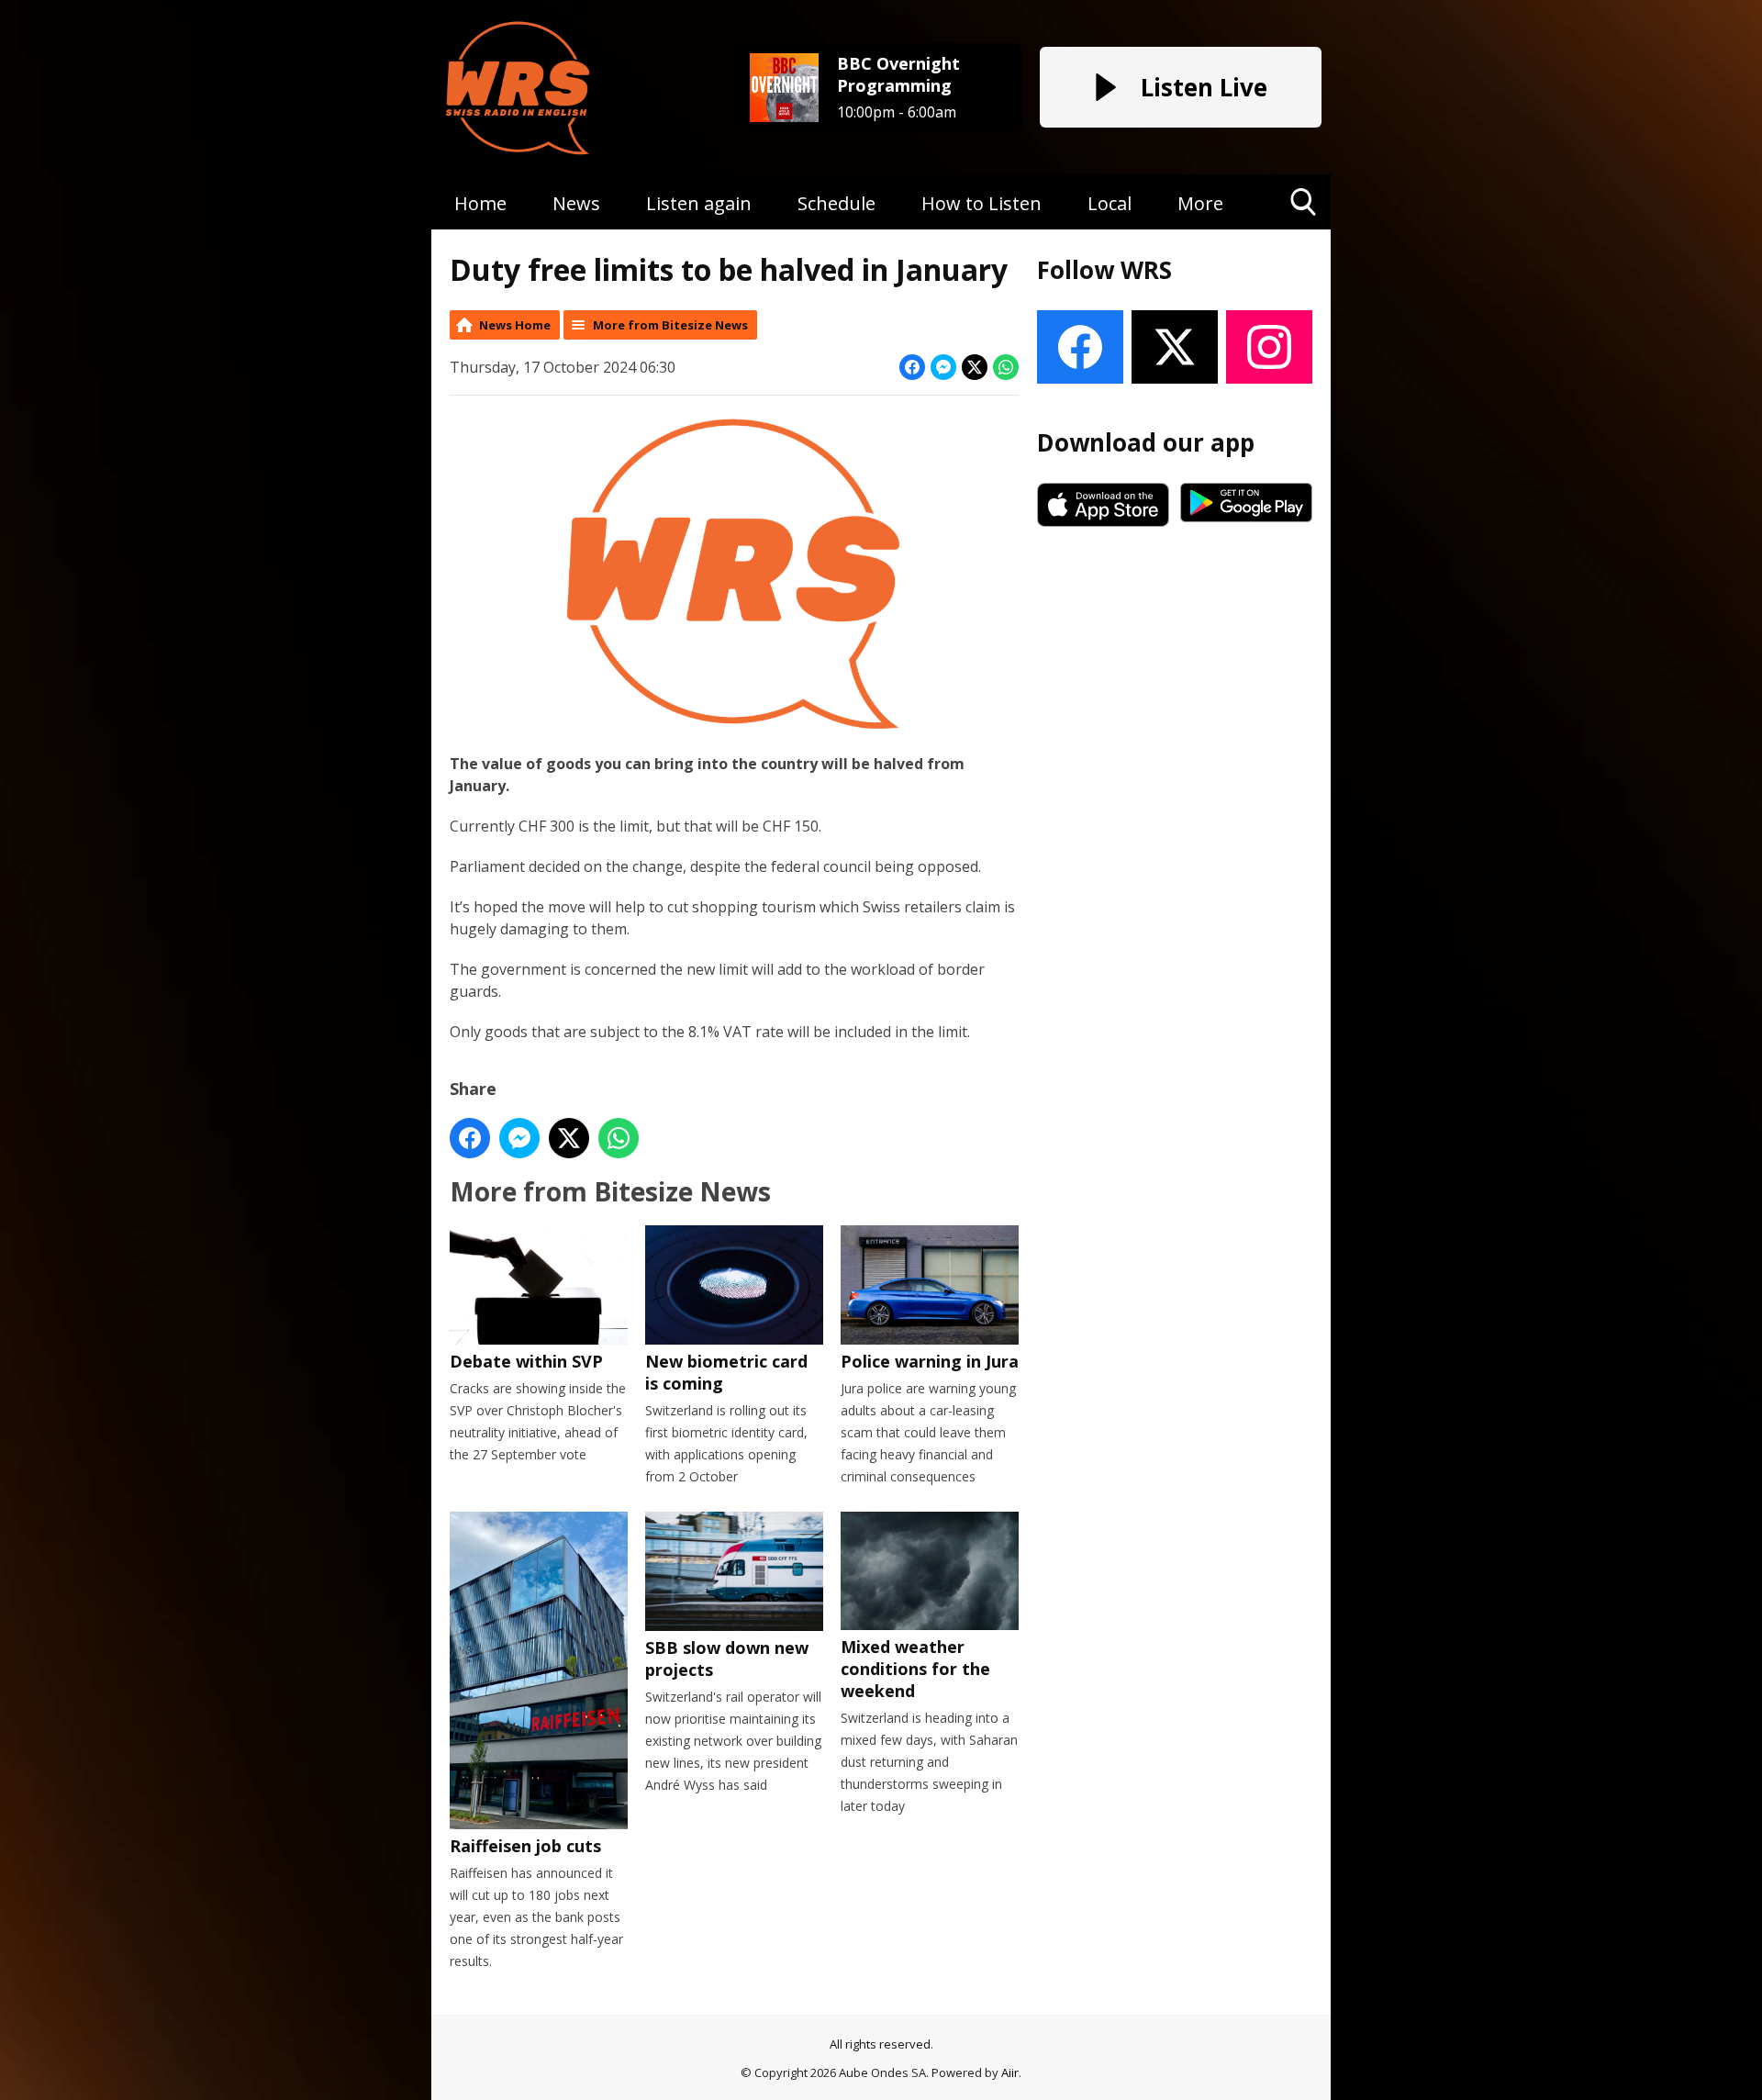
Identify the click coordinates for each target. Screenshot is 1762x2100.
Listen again (699, 203)
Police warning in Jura (930, 1361)
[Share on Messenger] (943, 367)
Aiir (1010, 2072)
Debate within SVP (526, 1361)
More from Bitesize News (670, 325)
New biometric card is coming (726, 1372)
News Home (515, 325)
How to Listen (981, 203)
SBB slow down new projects (727, 1659)
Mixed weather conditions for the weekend (915, 1669)
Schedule (836, 203)
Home (480, 203)
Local (1110, 203)
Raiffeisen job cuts (525, 1846)
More (1200, 203)
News (576, 203)
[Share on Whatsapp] (1006, 367)
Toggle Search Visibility (1304, 229)
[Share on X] (975, 367)
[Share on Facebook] (912, 367)
